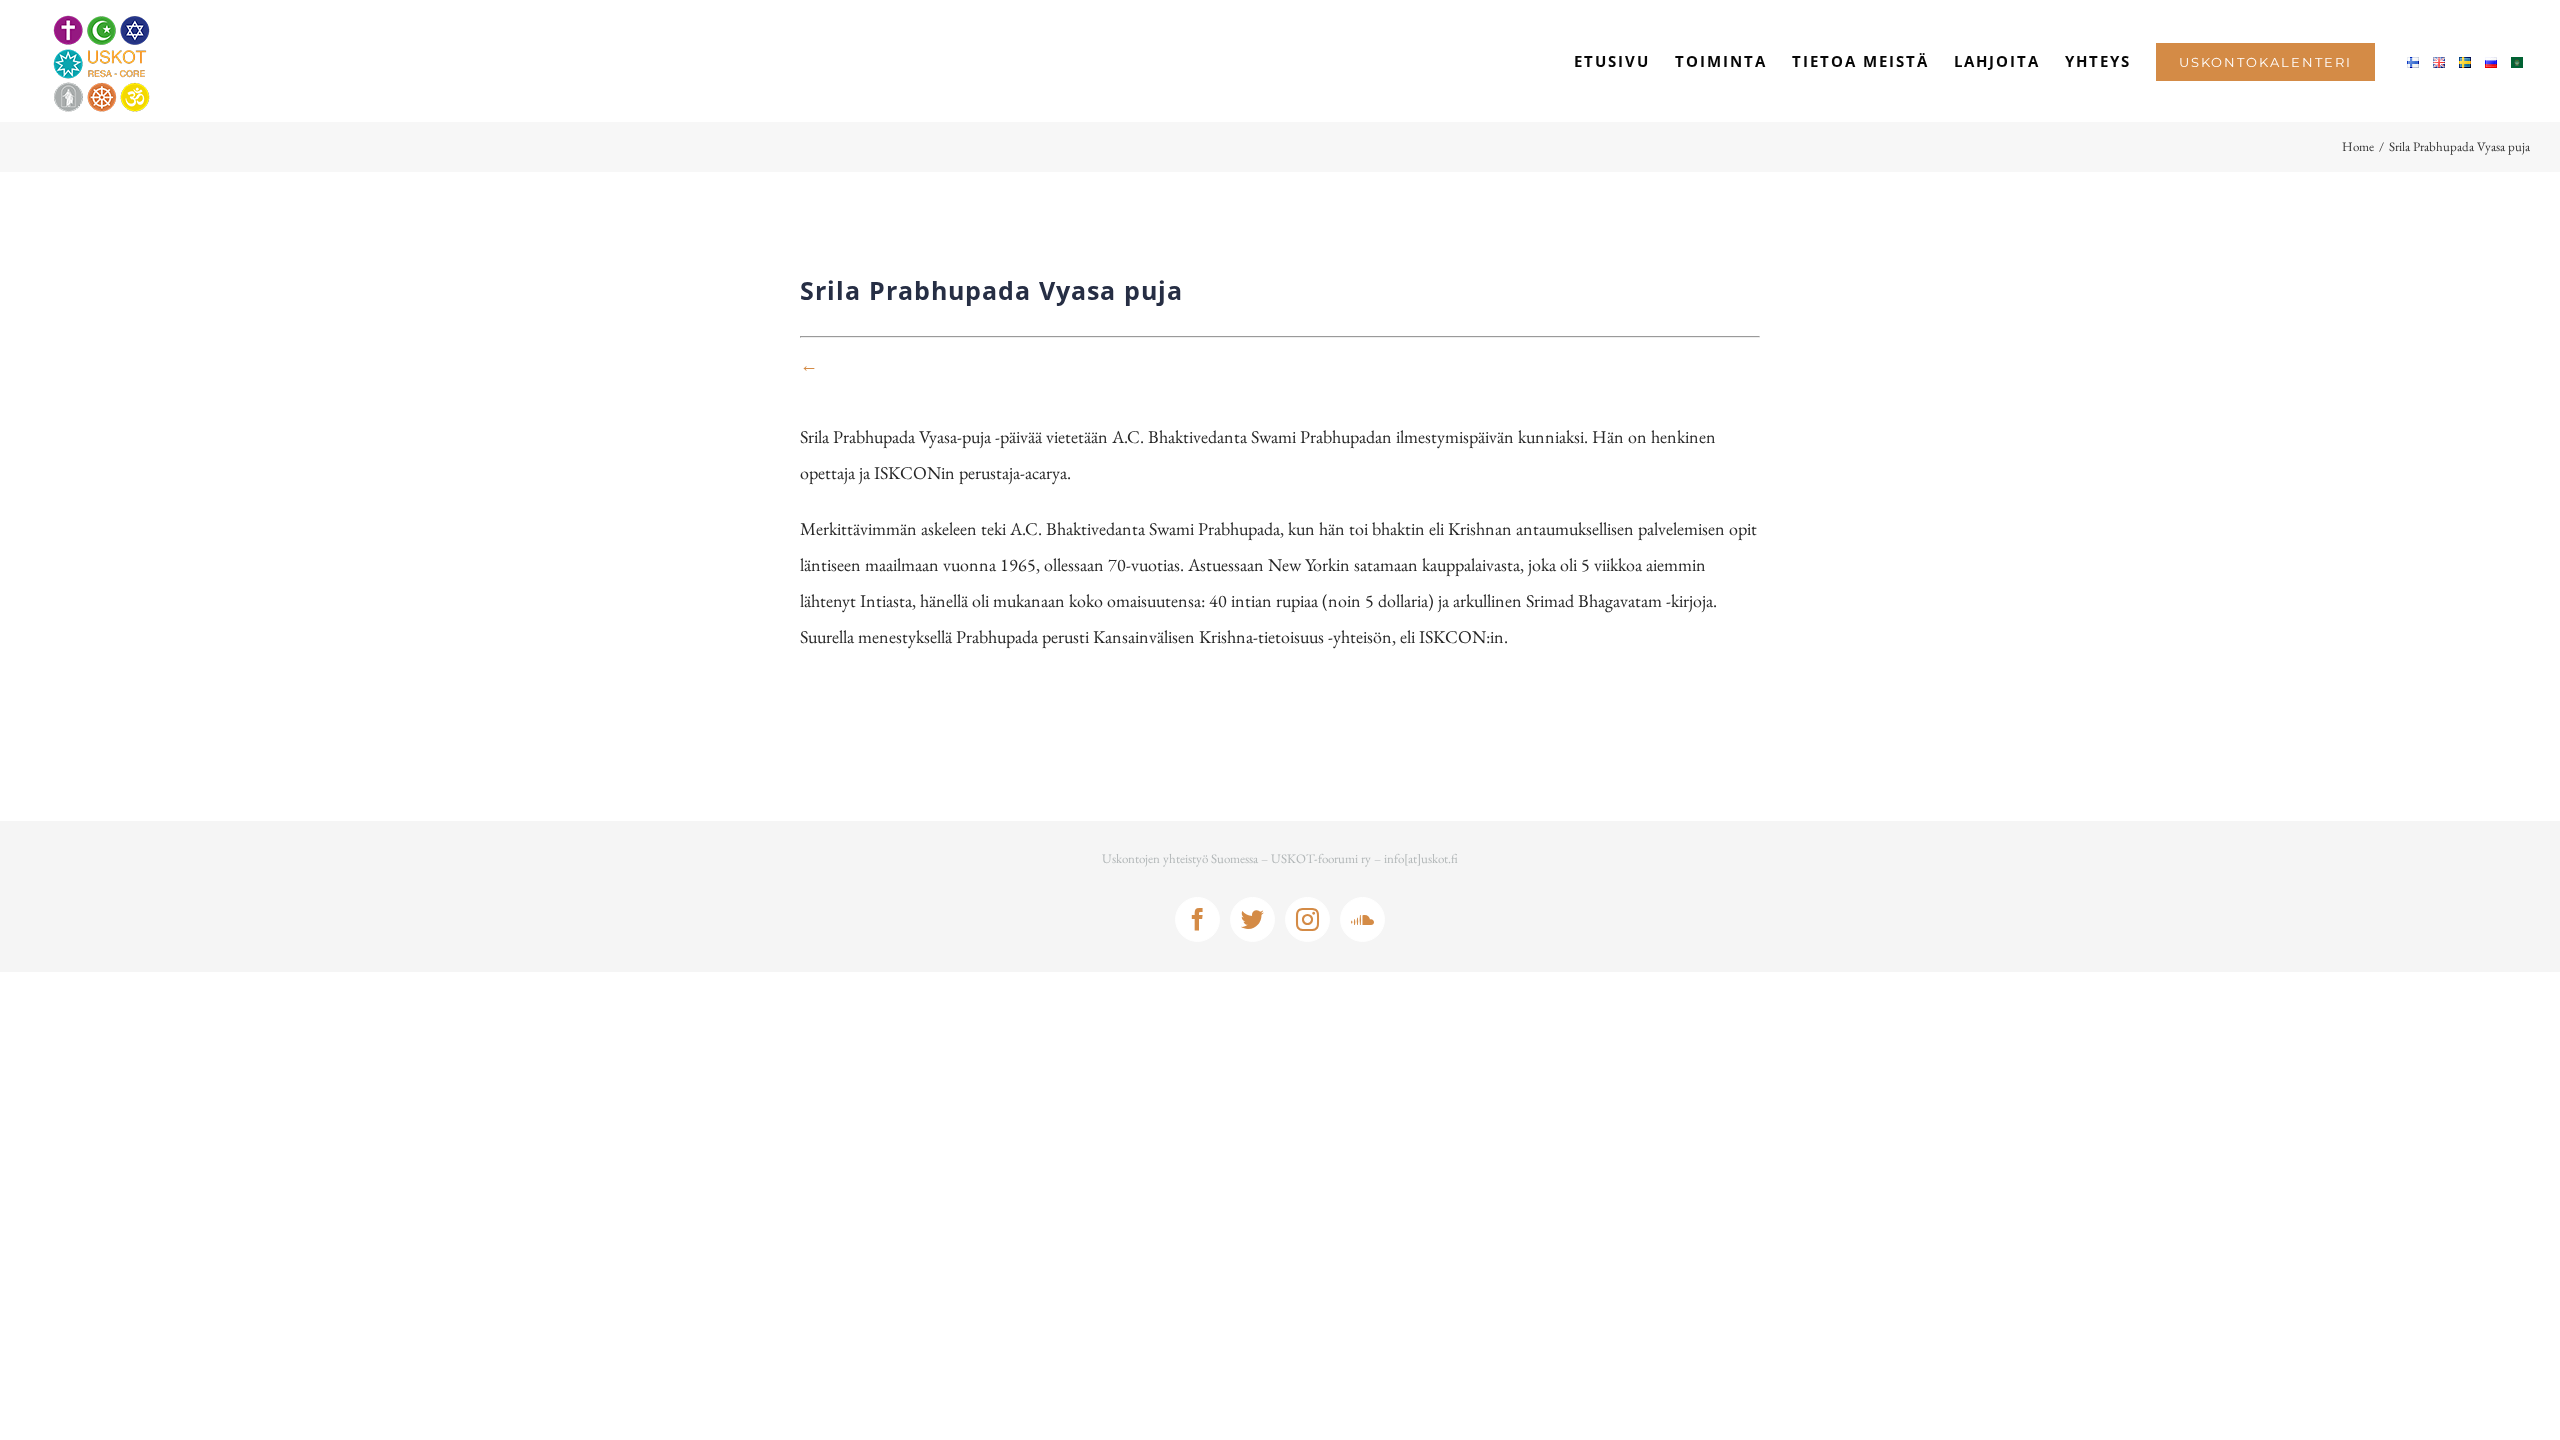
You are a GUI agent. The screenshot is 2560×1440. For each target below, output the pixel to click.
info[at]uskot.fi (1421, 858)
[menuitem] (1612, 61)
